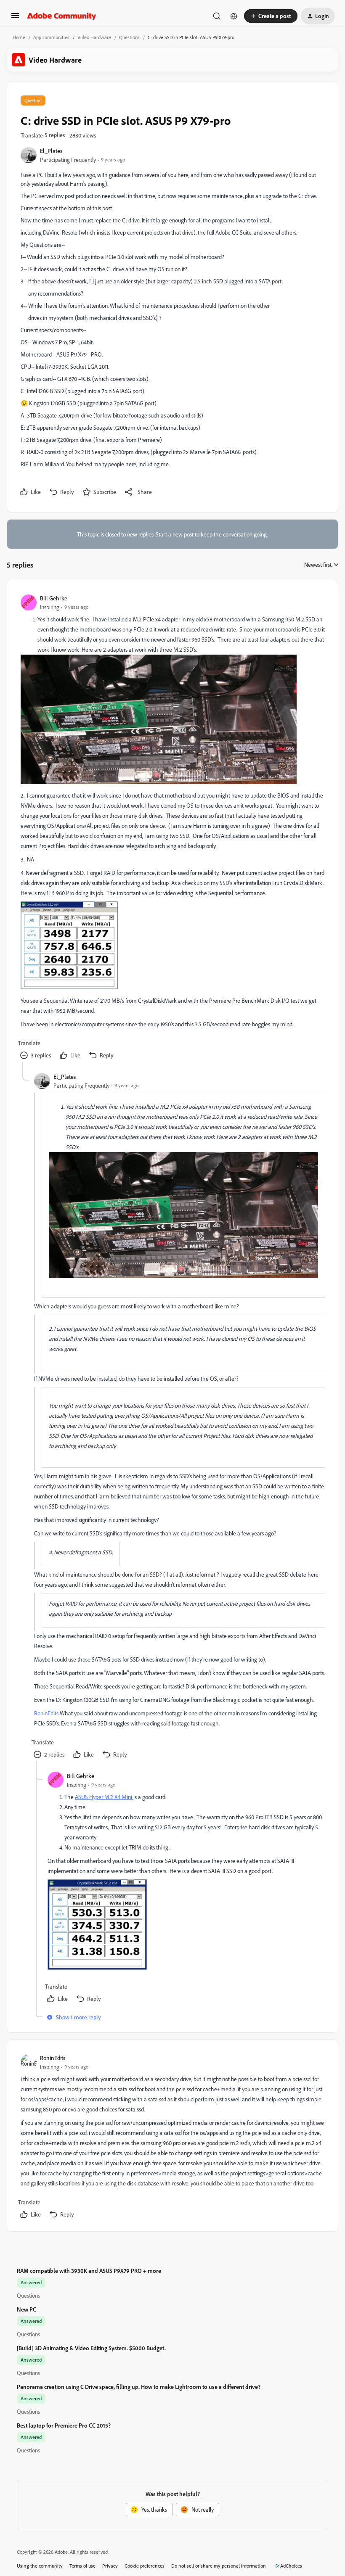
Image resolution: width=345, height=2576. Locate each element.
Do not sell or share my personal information (219, 2566)
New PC (27, 2309)
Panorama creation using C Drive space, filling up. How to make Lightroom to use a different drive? (139, 2387)
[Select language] (234, 16)
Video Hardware (94, 37)
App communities (51, 37)
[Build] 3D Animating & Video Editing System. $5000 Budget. (91, 2348)
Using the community (40, 2566)
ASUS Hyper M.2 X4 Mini (104, 1797)
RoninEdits (46, 1713)
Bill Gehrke (54, 598)
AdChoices (291, 2566)
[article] (172, 828)
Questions (129, 37)
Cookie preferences (145, 2566)
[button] (15, 18)
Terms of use (82, 2566)
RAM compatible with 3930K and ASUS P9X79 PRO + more (89, 2271)
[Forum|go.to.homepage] (62, 16)
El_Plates (51, 151)
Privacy (110, 2566)
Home (19, 37)
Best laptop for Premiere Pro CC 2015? (64, 2425)
